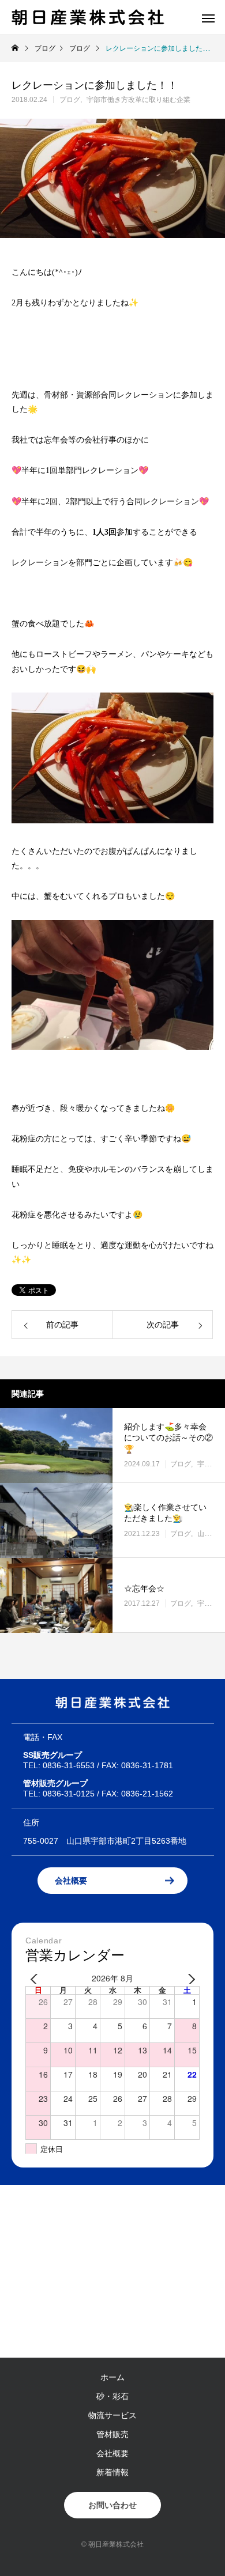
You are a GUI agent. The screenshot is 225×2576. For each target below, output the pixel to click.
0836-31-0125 (69, 1794)
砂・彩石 (112, 2396)
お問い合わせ (112, 2505)
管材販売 (112, 2434)
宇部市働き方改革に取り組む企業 (138, 100)
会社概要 (71, 1881)
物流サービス (112, 2415)
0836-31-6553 (69, 1765)
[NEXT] (189, 1979)
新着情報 (112, 2472)
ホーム (112, 2377)
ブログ (70, 100)
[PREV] (36, 1979)
